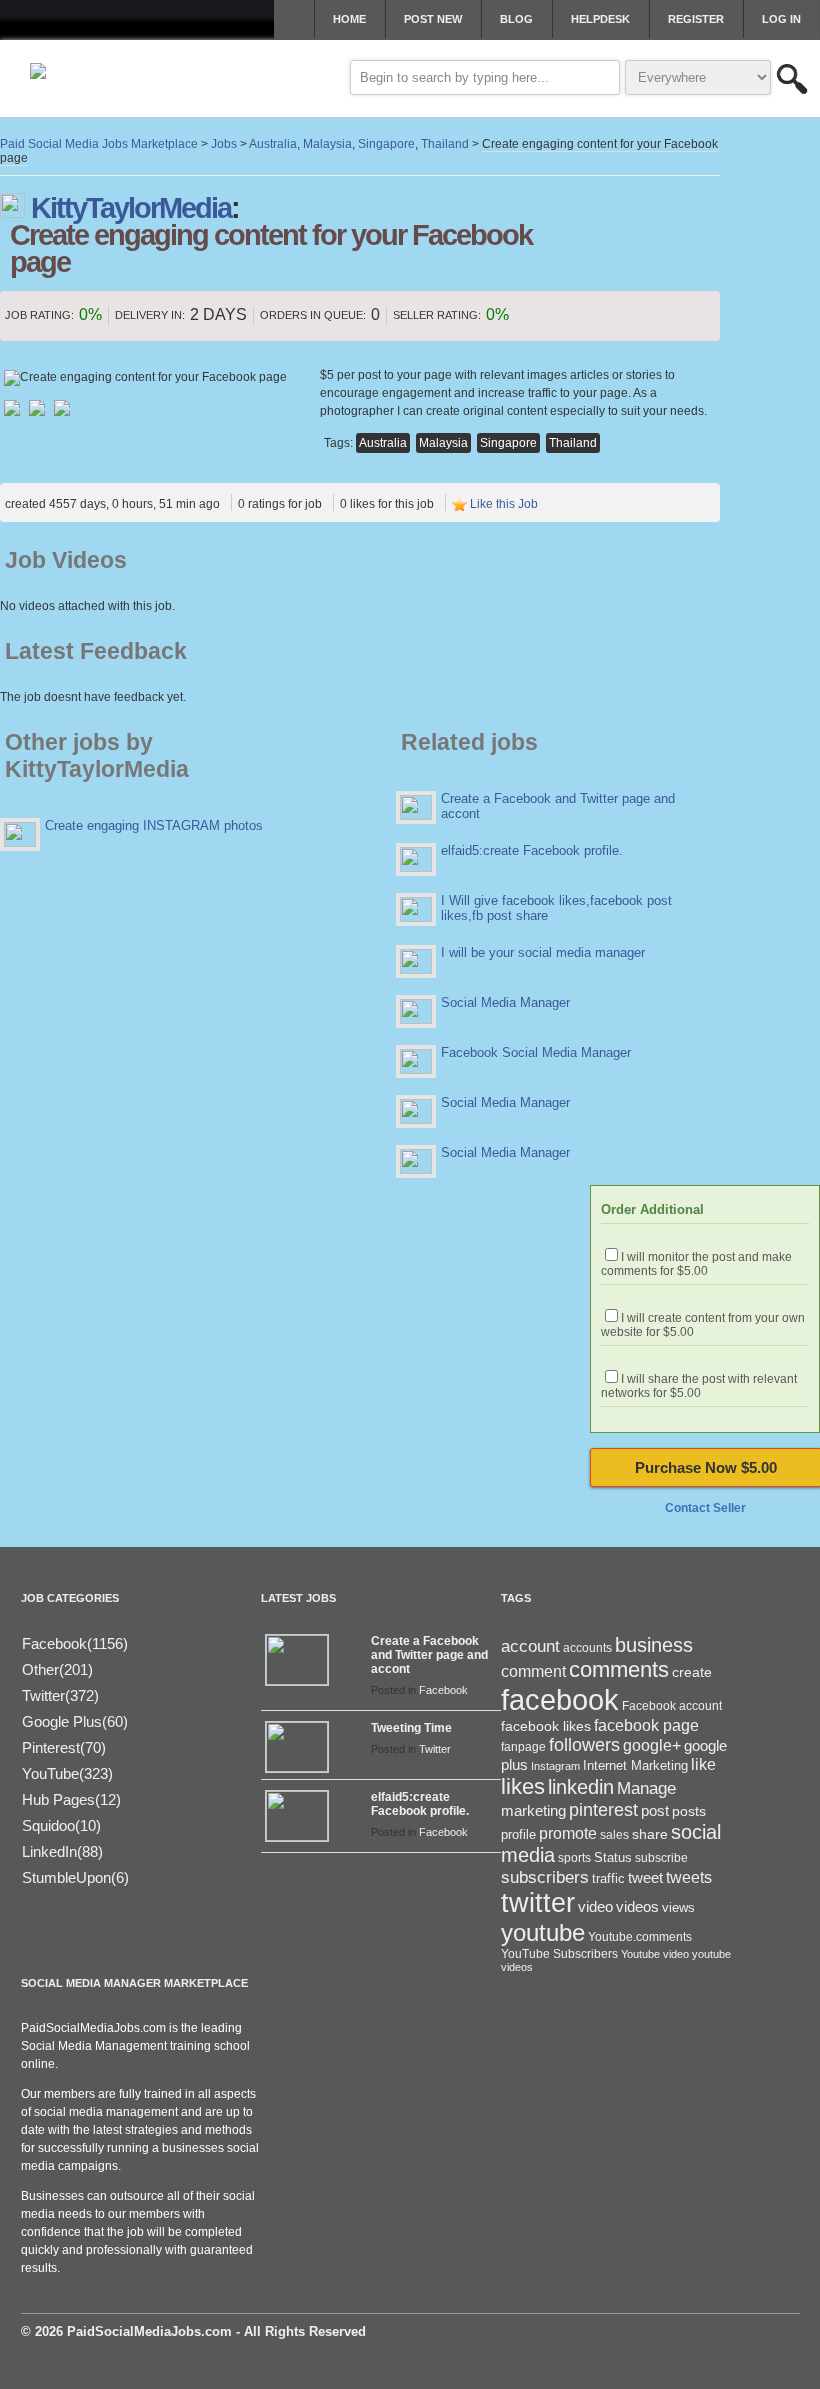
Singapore (508, 443)
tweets (689, 1877)
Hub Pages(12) (71, 1799)
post (655, 1811)
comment (533, 1671)
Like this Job (504, 504)
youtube (543, 1932)
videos (637, 1906)
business (654, 1645)
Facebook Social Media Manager (536, 1052)
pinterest (603, 1810)
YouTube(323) (67, 1773)
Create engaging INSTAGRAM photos (154, 825)
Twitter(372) (60, 1695)
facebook (560, 1699)
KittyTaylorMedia (131, 208)
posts (689, 1811)
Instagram (555, 1766)
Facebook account (672, 1706)
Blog (516, 19)
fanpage (523, 1747)
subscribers (545, 1877)
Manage (646, 1788)
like (703, 1764)
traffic (608, 1879)
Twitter (435, 1749)
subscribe (661, 1858)
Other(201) (57, 1669)
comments (619, 1669)
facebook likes (546, 1726)
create (692, 1672)
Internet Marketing (635, 1766)
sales (614, 1835)
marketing (533, 1811)
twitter (538, 1903)
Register (696, 19)
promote (568, 1833)
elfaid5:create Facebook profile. (532, 850)
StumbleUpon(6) (75, 1877)
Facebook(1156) (75, 1643)
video (595, 1907)
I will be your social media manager (543, 952)
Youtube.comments (640, 1937)
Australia (383, 443)
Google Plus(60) (75, 1721)
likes (523, 1786)
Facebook (443, 1690)
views (678, 1907)
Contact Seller (705, 1508)
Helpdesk (600, 19)
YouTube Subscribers (559, 1954)
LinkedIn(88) (62, 1851)
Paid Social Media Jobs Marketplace (99, 144)
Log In (781, 19)
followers (584, 1745)
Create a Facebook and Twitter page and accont (429, 1655)
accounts (587, 1648)
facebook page (646, 1725)
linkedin (581, 1787)
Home (349, 19)
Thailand (573, 443)
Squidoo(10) (61, 1825)
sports (574, 1858)
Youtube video (655, 1954)
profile (518, 1834)
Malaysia (443, 443)
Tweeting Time (411, 1728)
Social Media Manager (505, 1002)
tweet (645, 1878)
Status (613, 1857)
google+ (652, 1745)
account (530, 1646)
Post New (433, 19)
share (650, 1834)
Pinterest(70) (64, 1747)
